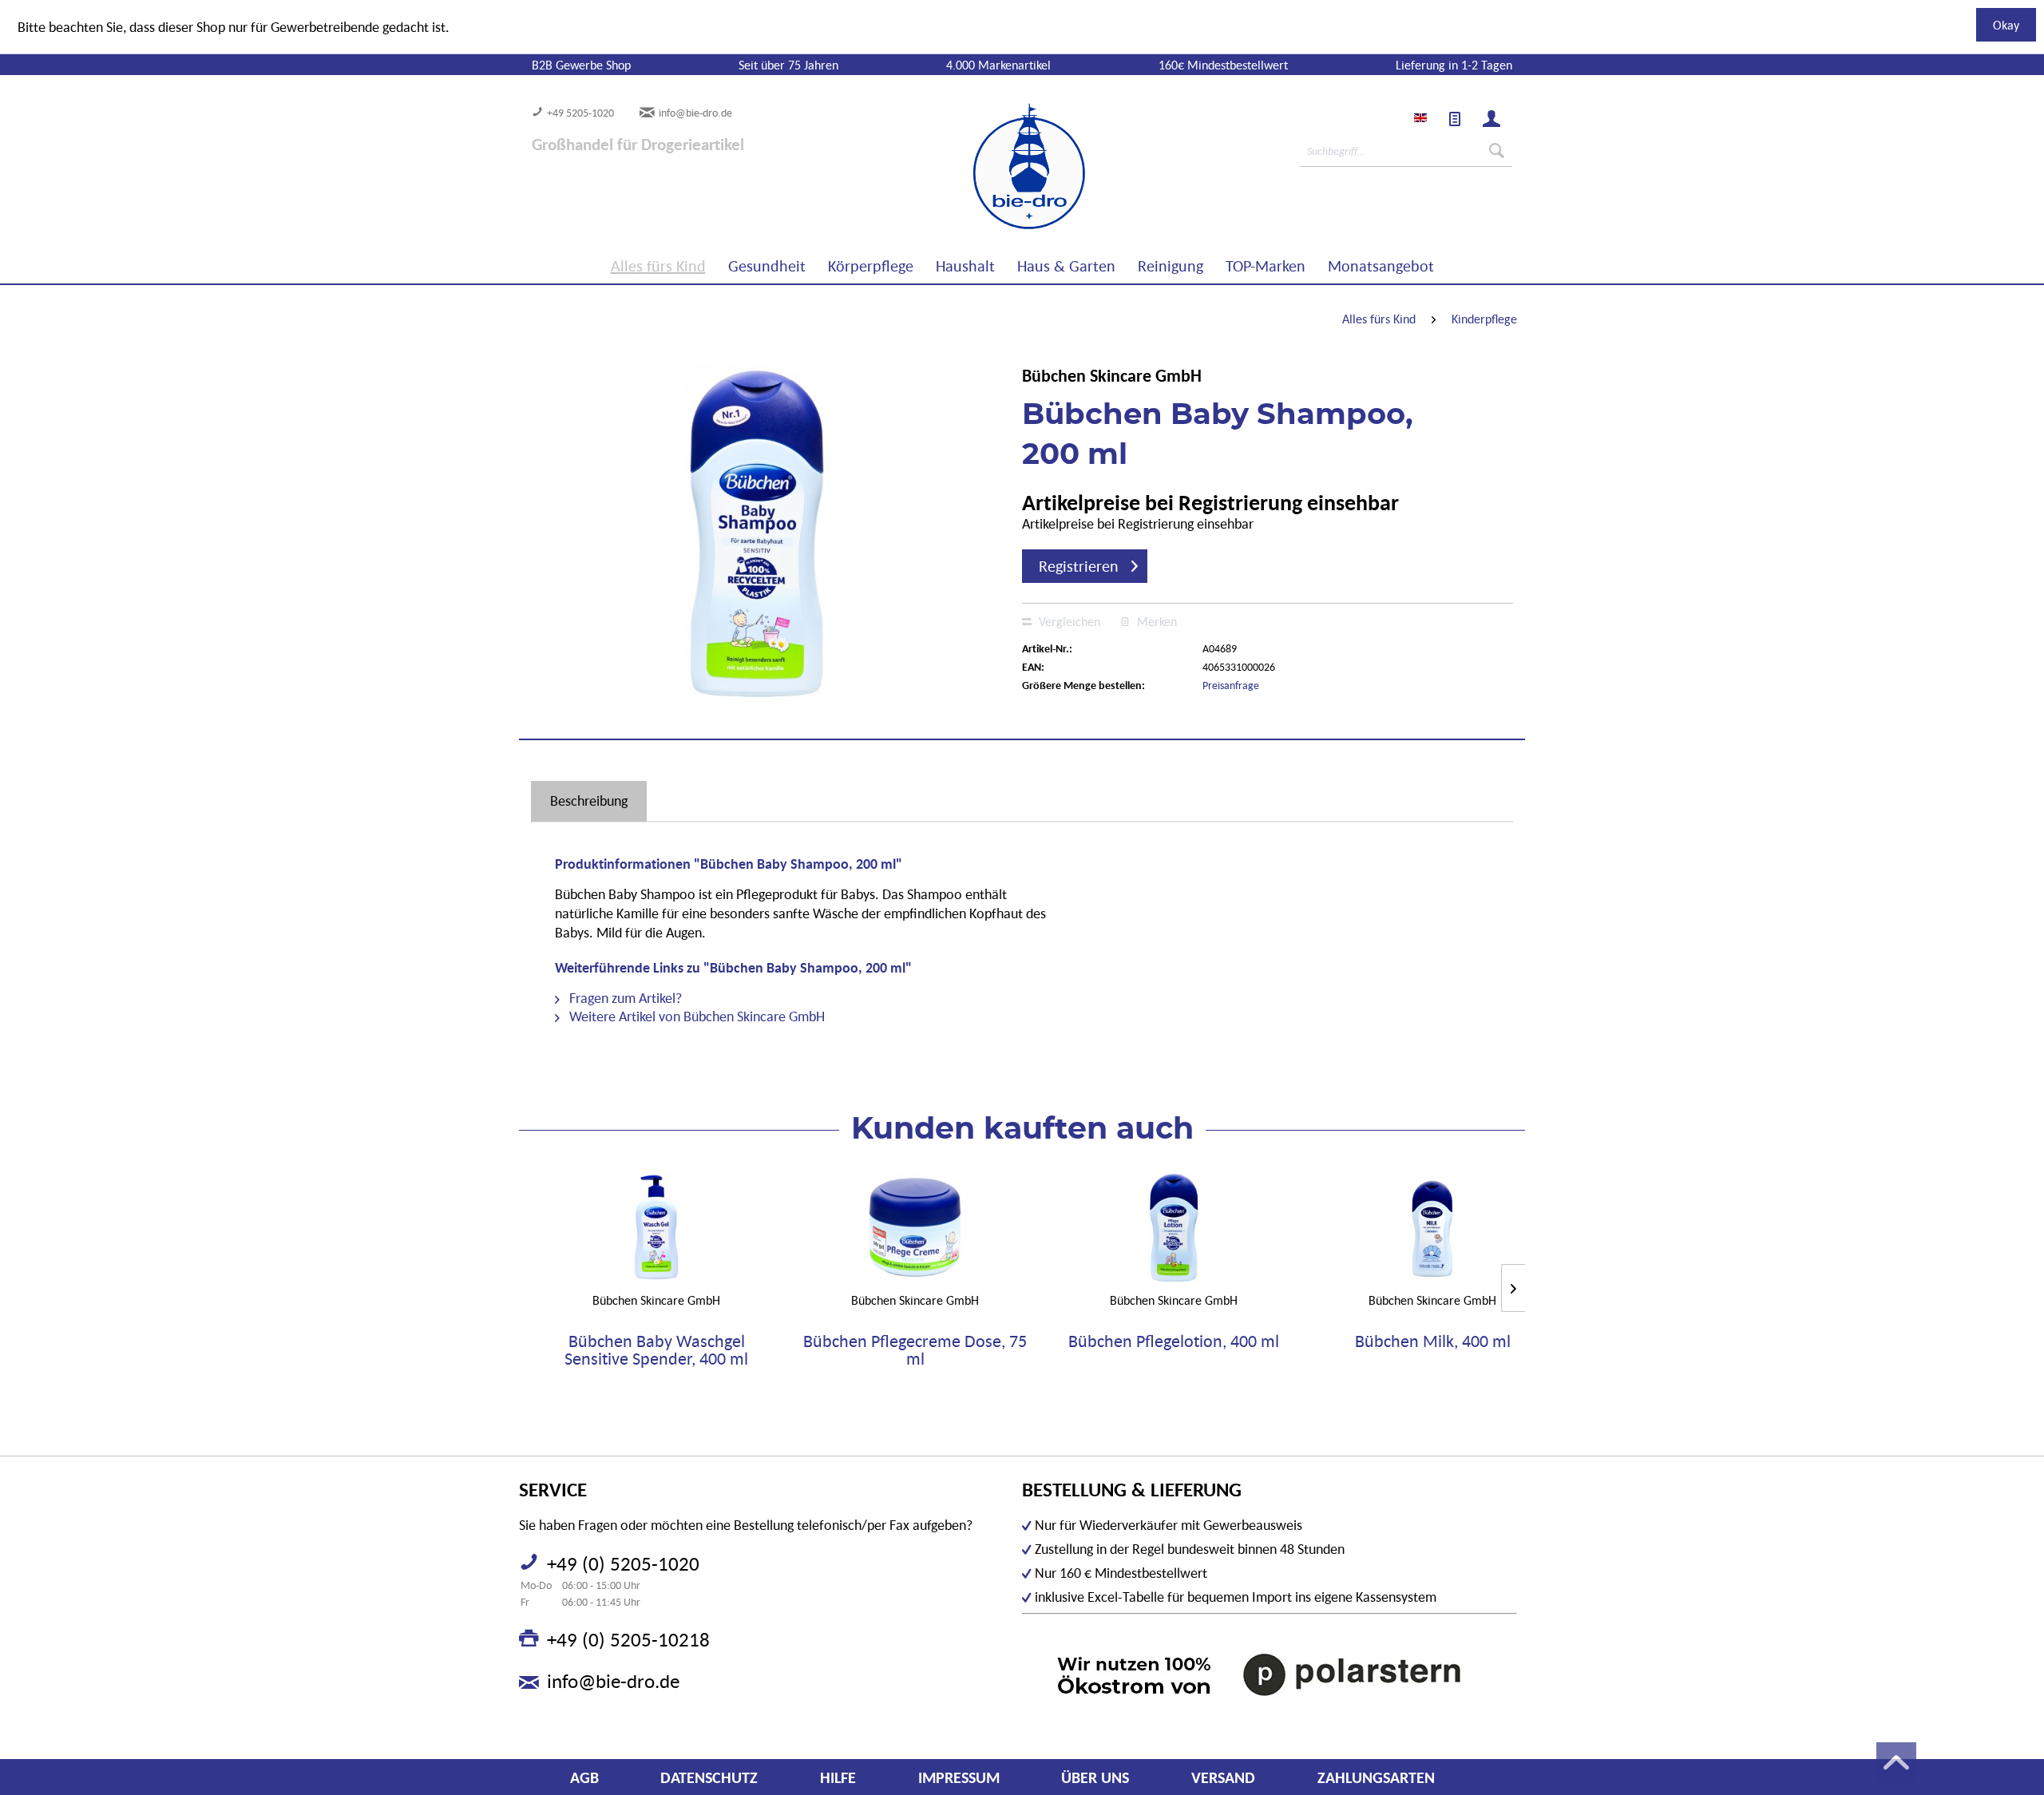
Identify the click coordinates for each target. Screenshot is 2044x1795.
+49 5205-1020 (580, 113)
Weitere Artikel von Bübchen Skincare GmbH (695, 1016)
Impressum (959, 1777)
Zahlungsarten (1376, 1777)
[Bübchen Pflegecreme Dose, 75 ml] (915, 1228)
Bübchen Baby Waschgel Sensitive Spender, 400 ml (656, 1350)
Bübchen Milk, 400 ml (1433, 1342)
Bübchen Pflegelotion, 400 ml (1174, 1342)
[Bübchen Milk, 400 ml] (1432, 1228)
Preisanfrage (1231, 685)
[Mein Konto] (1491, 119)
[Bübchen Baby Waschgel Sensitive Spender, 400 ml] (656, 1228)
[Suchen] (1497, 151)
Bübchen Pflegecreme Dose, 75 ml (915, 1350)
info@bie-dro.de (695, 113)
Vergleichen (1068, 621)
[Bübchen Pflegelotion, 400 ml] (1174, 1228)
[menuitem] (1455, 119)
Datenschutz (709, 1777)
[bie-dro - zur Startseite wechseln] (980, 167)
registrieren (1079, 566)
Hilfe (838, 1777)
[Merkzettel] (1455, 119)
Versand (1223, 1777)
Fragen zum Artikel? (624, 998)
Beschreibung (589, 800)
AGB (584, 1777)
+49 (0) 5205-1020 (623, 1563)
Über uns (1095, 1777)
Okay (2006, 25)
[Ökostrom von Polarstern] (1270, 1674)
